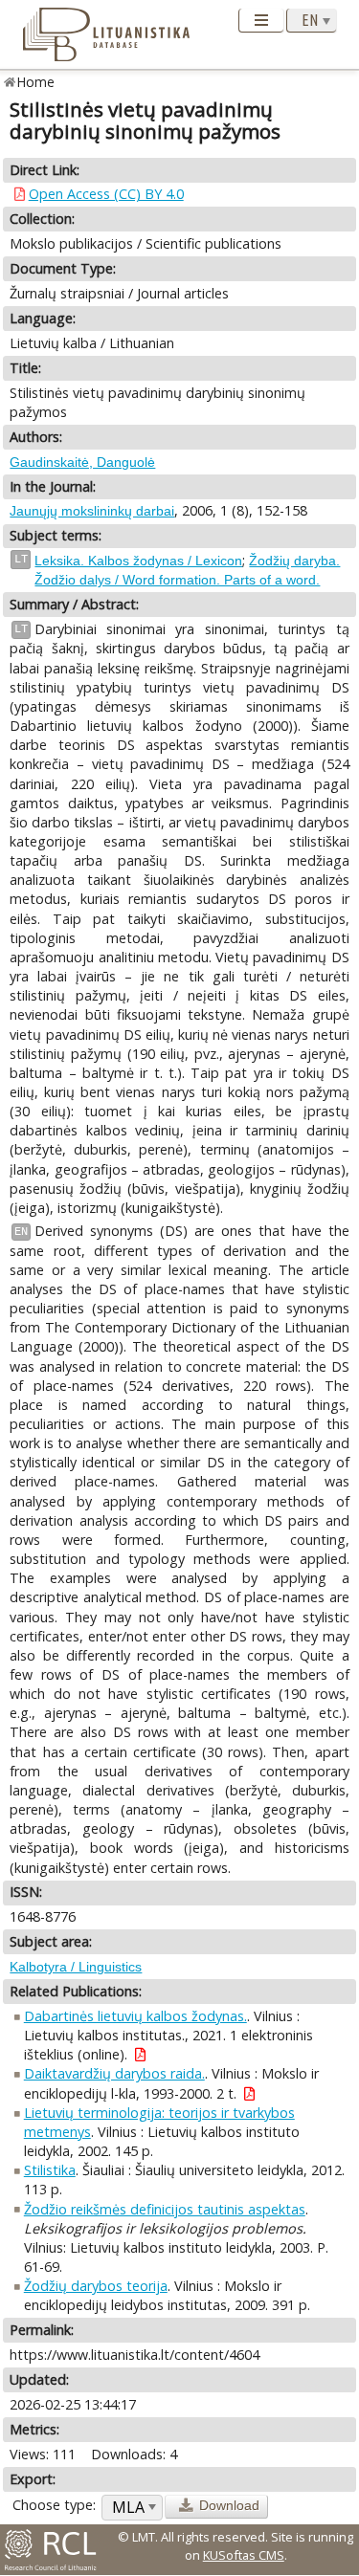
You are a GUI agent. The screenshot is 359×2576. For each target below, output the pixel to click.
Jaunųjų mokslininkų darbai (92, 511)
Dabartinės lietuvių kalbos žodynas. (135, 2016)
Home (36, 82)
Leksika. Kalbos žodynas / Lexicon (138, 561)
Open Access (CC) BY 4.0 (106, 194)
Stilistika (50, 2170)
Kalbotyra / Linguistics (76, 1967)
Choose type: (54, 2505)
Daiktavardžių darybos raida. (114, 2073)
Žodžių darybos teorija (96, 2286)
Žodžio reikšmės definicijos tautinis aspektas (165, 2209)
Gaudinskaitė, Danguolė (82, 462)
